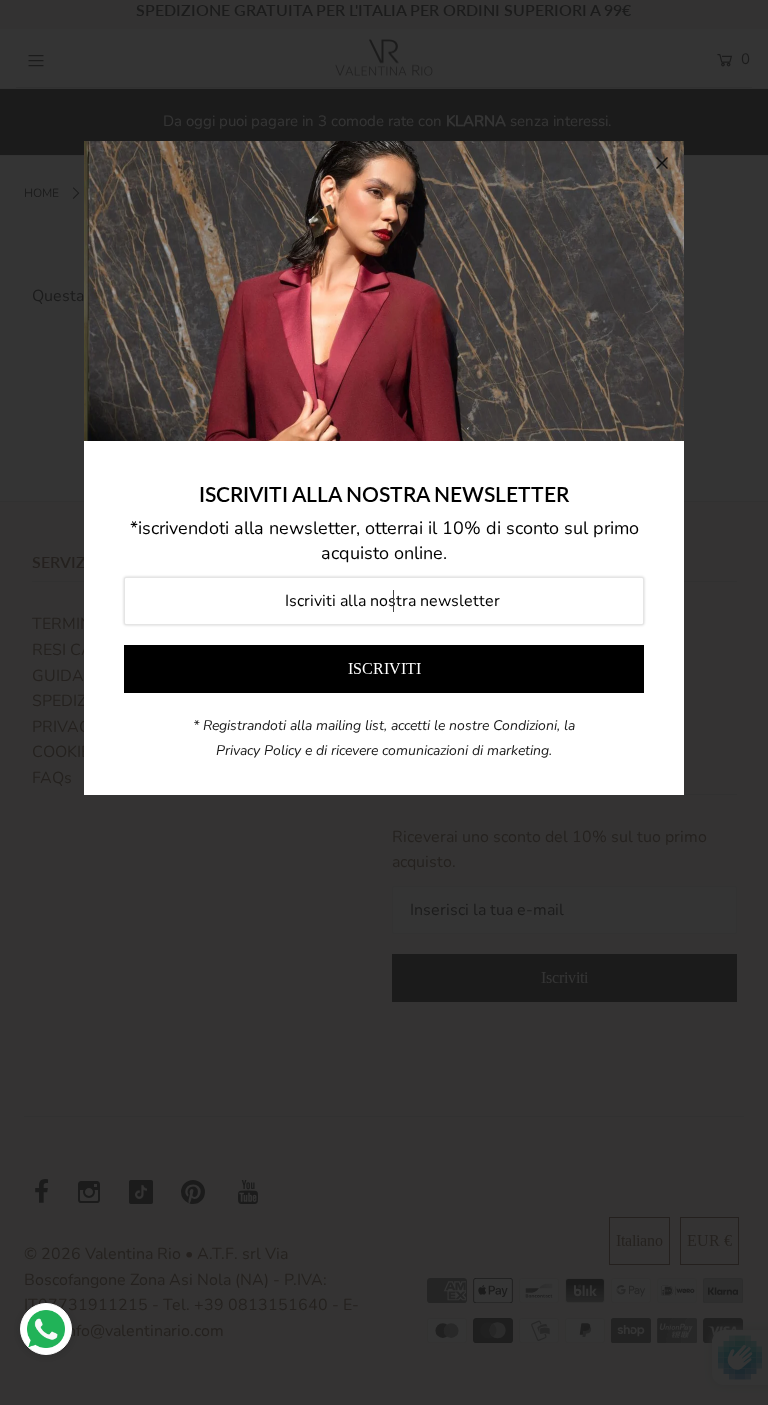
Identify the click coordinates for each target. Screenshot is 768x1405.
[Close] (662, 163)
